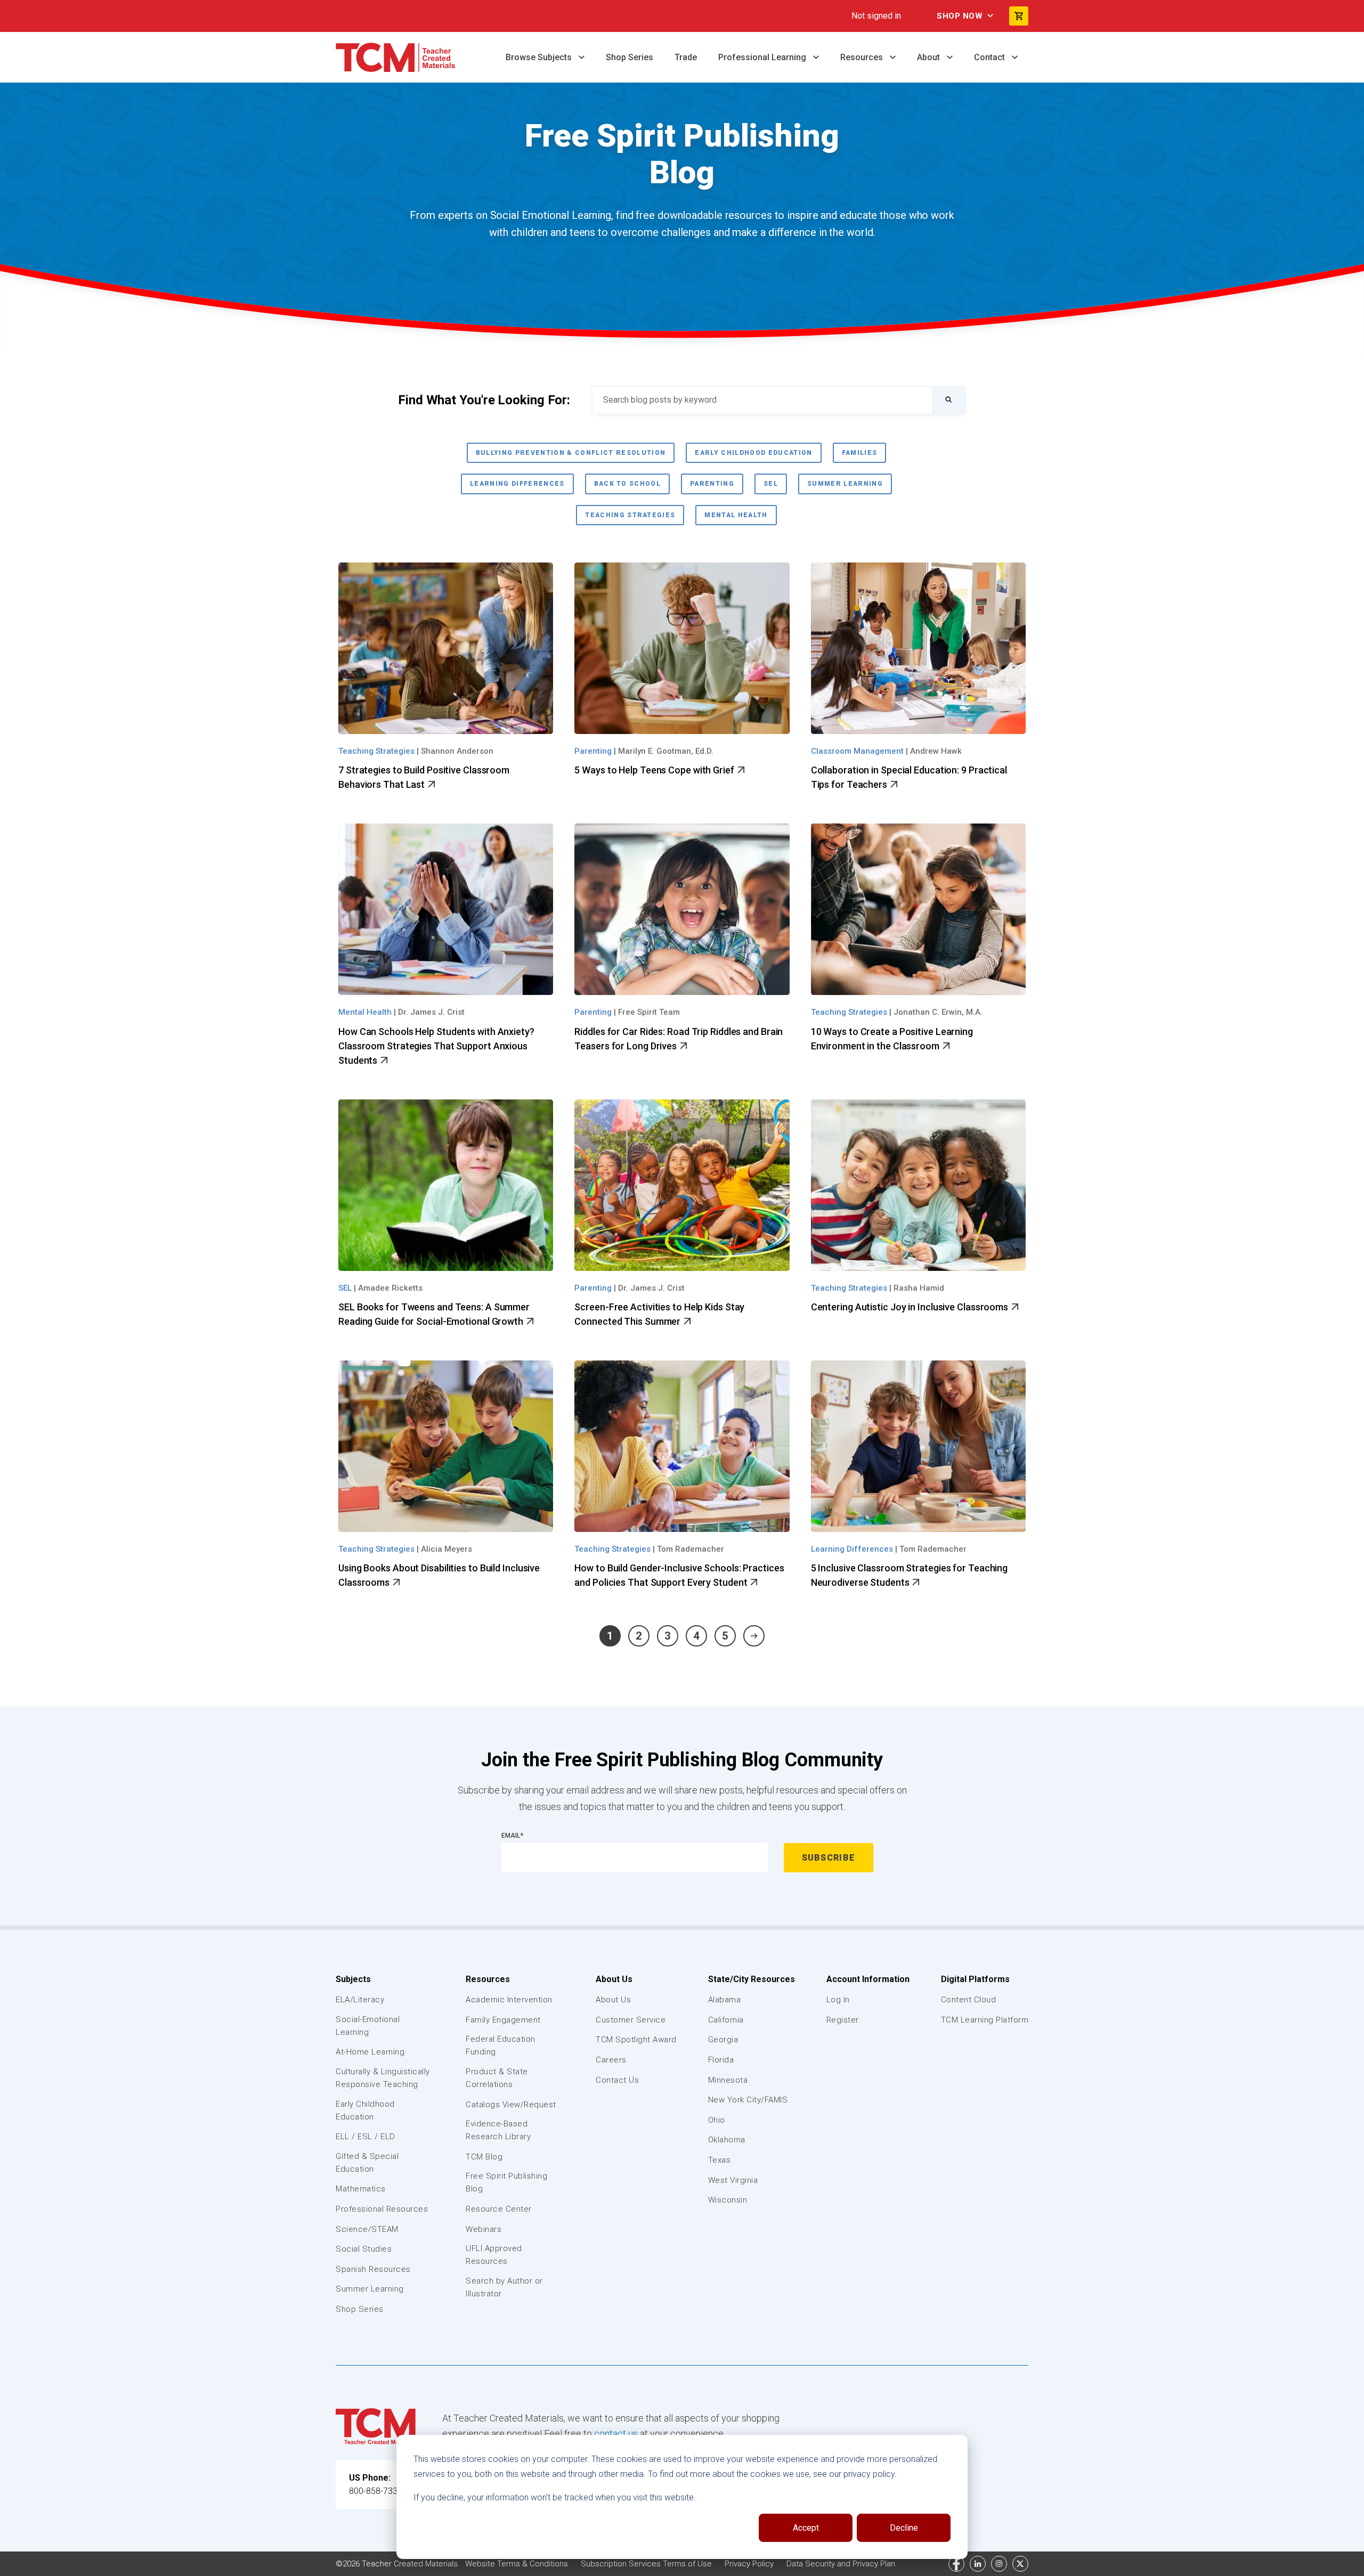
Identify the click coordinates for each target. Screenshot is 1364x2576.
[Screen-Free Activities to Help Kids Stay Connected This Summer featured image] (682, 1185)
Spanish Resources (373, 2269)
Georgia (723, 2040)
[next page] (754, 1636)
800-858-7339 (376, 2491)
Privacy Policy (750, 2564)
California (726, 2020)
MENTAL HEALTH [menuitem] (736, 515)
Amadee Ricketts (390, 1288)
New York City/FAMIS (748, 2100)
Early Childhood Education (365, 2110)
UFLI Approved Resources (494, 2255)
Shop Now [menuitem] (960, 16)
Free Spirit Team (649, 1012)
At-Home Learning (370, 2052)
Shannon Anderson (457, 751)
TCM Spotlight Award (636, 2040)
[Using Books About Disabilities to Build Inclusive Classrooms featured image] (446, 1446)
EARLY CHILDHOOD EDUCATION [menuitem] (753, 453)
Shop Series (630, 57)
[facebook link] (956, 2564)
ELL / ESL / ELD (366, 2137)
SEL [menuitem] (771, 484)
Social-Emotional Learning (368, 2026)
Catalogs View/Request (511, 2105)
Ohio (717, 2120)
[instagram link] (999, 2564)
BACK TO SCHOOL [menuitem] (628, 484)
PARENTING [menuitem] (712, 484)
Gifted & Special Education (367, 2163)
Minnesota (728, 2080)
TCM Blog (484, 2157)
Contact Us (617, 2080)
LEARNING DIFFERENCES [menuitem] (517, 484)
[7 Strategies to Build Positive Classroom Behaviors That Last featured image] (446, 648)
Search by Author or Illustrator (504, 2287)
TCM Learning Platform (985, 2020)
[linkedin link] (978, 2564)
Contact (990, 57)
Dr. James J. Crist (431, 1012)
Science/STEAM (367, 2229)
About (929, 57)
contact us (616, 2434)
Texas (720, 2160)
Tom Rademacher (691, 1549)
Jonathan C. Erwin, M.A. (938, 1012)
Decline (904, 2528)
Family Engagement (503, 2020)
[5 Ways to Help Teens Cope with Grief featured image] (682, 648)
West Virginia (733, 2180)
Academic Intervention (509, 2000)
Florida (721, 2060)
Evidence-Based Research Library (498, 2130)
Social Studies (364, 2249)
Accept (806, 2528)
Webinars (484, 2229)
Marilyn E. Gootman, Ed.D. (666, 751)
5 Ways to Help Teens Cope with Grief (655, 770)
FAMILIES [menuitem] (860, 453)
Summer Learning (370, 2289)
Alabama (725, 2000)
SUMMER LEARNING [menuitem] (845, 484)
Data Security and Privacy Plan (841, 2564)
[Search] (948, 400)
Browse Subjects (540, 57)
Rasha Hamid (919, 1288)
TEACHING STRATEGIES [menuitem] (630, 515)
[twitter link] (1020, 2564)
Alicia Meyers (446, 1549)
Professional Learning (763, 57)
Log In (838, 2000)
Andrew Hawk (936, 751)
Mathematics (361, 2189)
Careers (611, 2060)
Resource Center (499, 2209)
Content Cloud (969, 2000)
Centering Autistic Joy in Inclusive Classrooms (911, 1307)
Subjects (353, 1979)
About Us (614, 1979)
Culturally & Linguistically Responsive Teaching (383, 2078)
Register (843, 2020)
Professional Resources (382, 2209)
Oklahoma (727, 2140)
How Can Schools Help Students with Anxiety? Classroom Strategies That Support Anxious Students (436, 1046)
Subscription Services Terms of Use (647, 2564)
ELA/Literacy (360, 2000)
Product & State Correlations (497, 2078)
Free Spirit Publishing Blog (506, 2182)
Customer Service (631, 2020)
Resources (863, 57)
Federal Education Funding (501, 2045)
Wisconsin (728, 2200)
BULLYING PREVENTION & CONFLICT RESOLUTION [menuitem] (571, 453)
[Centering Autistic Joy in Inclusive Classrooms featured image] (918, 1185)
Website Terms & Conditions (518, 2564)
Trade (686, 57)
